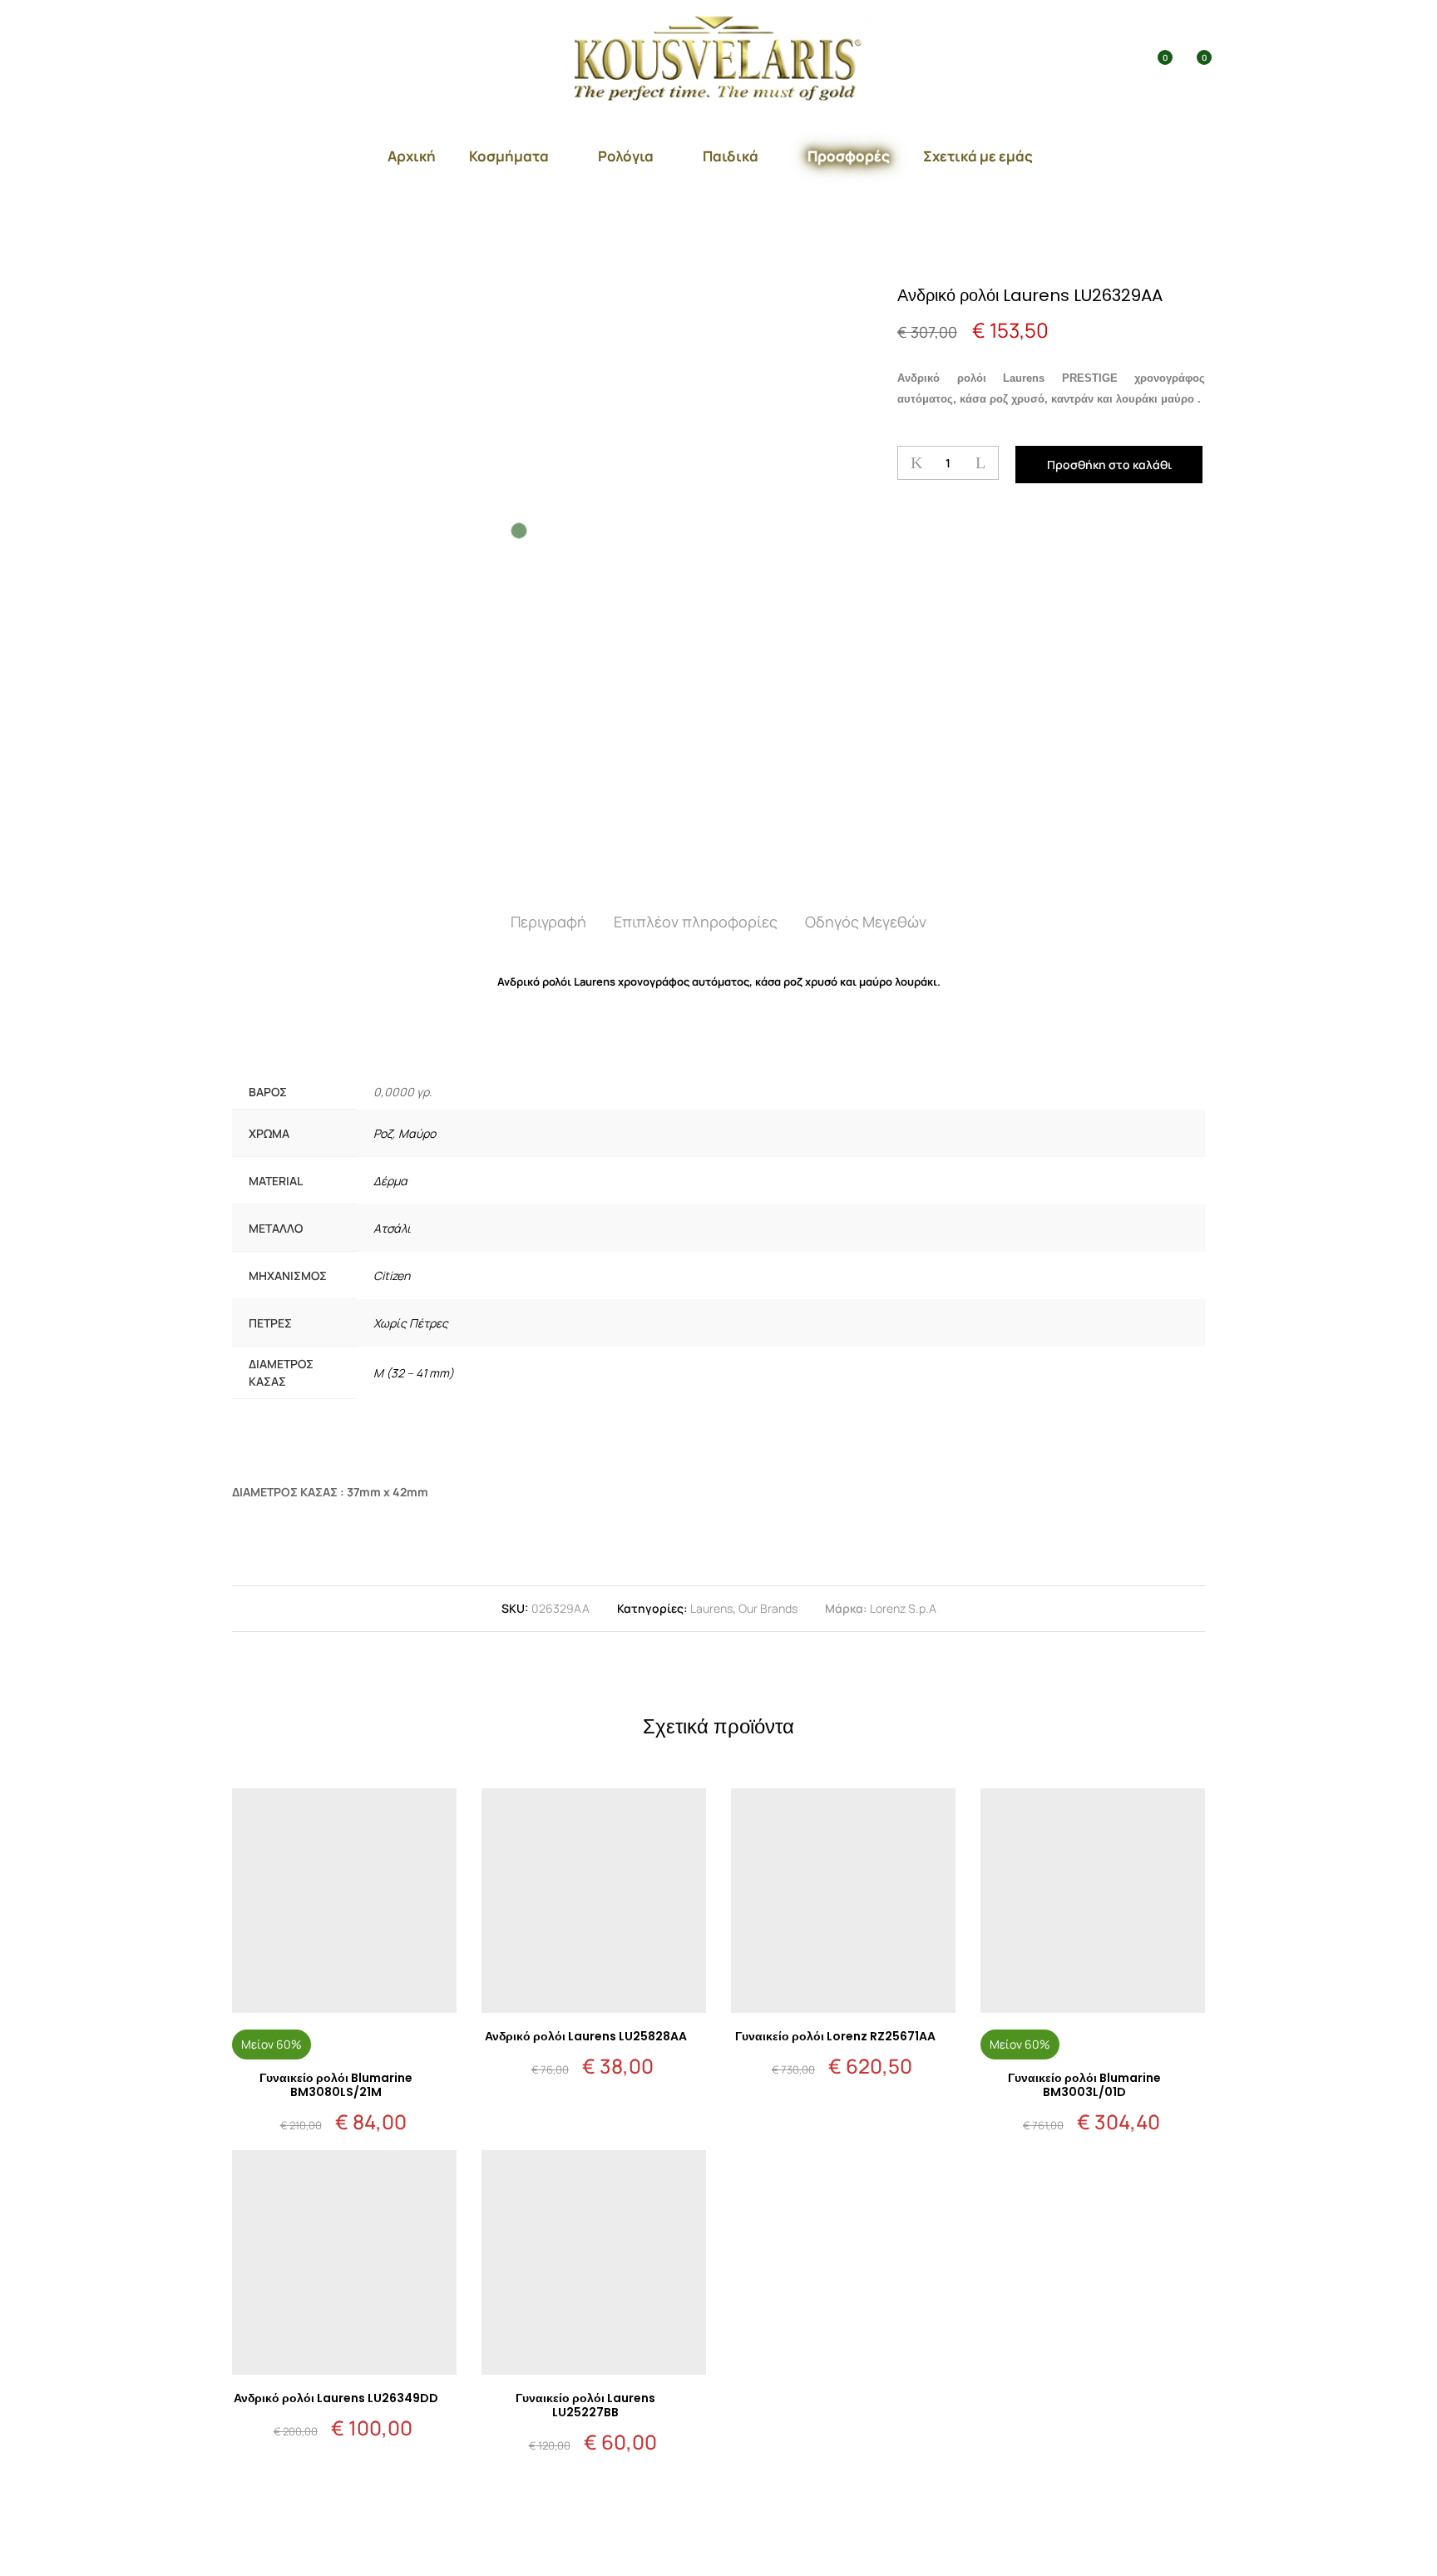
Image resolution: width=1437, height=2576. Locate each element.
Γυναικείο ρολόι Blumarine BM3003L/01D (1084, 2085)
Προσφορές (849, 156)
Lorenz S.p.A (903, 1608)
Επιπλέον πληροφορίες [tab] (696, 922)
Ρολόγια (626, 156)
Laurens (711, 1608)
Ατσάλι (392, 1228)
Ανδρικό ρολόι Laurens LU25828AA (586, 2036)
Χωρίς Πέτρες (411, 1323)
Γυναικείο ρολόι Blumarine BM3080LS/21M (336, 2085)
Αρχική (412, 156)
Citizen (392, 1276)
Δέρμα (390, 1181)
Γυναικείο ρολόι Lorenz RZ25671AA (835, 2036)
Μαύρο (417, 1133)
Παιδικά (731, 156)
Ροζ (383, 1133)
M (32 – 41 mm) (414, 1373)
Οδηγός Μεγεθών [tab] (866, 922)
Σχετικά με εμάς (978, 156)
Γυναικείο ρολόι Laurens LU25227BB (585, 2405)
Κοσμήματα (509, 156)
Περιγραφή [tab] (548, 922)
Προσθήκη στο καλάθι (1109, 465)
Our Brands (768, 1608)
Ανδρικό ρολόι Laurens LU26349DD (336, 2398)
